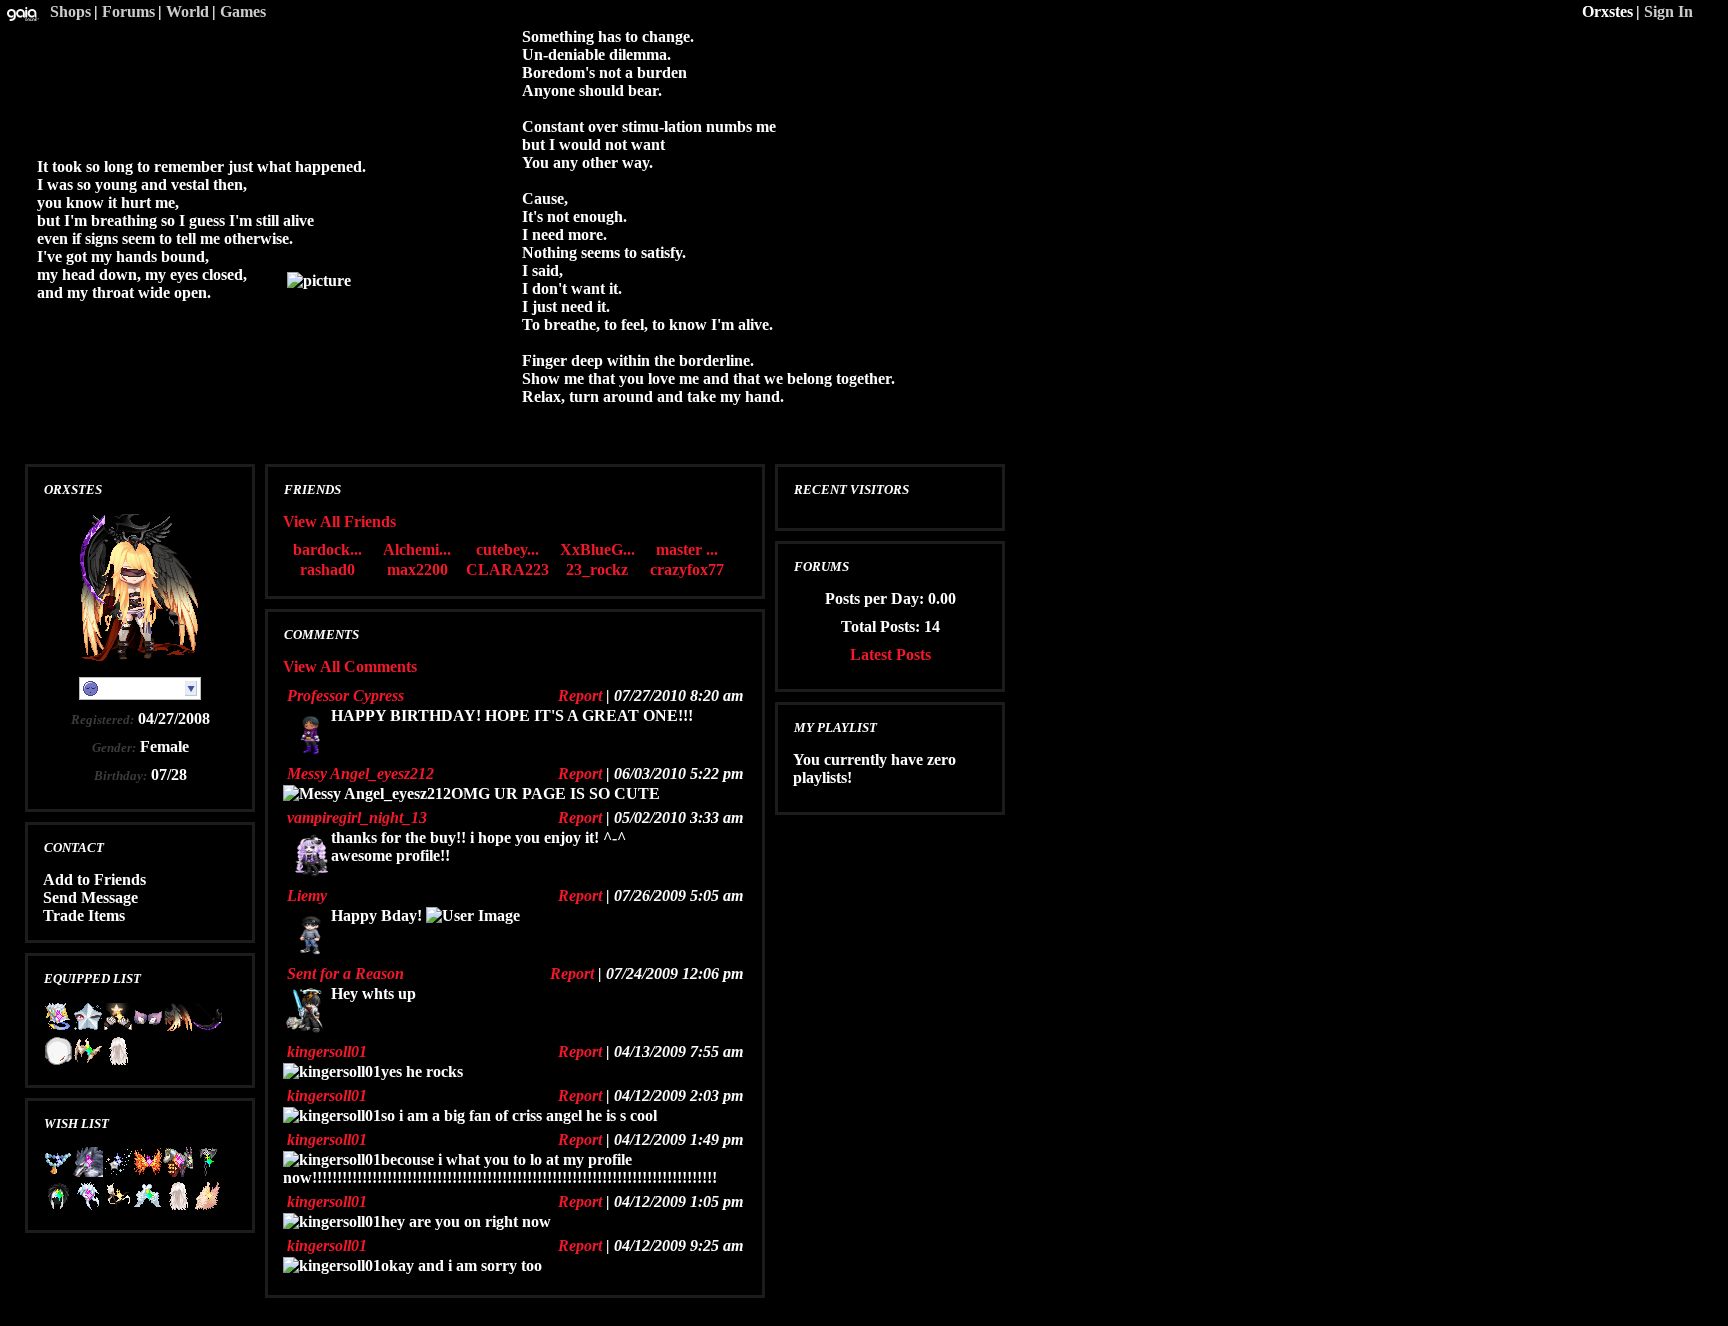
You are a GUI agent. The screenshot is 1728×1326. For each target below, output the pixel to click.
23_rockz (597, 569)
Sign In (1668, 11)
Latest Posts (890, 654)
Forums (128, 11)
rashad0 (327, 569)
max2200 (417, 569)
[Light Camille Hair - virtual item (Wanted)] (178, 1205)
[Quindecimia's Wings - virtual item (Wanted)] (208, 1205)
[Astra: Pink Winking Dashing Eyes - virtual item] (88, 1026)
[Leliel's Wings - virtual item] (178, 1026)
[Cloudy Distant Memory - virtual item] (118, 1026)
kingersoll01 (327, 1051)
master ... (687, 549)
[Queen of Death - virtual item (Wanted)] (118, 1205)
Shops (70, 11)
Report (580, 695)
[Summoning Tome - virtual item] (58, 1026)
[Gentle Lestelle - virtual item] (148, 1026)
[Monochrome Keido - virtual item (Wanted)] (58, 1205)
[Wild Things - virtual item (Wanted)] (88, 1171)
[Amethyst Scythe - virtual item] (208, 1026)
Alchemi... (417, 549)
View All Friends (339, 521)
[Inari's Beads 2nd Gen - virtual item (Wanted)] (58, 1171)
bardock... (327, 549)
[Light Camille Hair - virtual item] (118, 1060)
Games (243, 11)
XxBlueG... (597, 549)
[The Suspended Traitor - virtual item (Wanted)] (208, 1171)
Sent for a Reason (345, 973)
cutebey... (507, 549)
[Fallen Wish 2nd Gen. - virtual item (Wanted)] (118, 1171)
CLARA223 (507, 569)
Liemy (307, 895)
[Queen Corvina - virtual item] (88, 1060)
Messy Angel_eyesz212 (360, 773)
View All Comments (350, 666)
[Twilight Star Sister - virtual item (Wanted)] (148, 1205)
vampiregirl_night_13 (357, 817)
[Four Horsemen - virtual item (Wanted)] (178, 1171)
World (187, 11)
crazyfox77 (687, 569)
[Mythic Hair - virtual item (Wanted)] (88, 1205)
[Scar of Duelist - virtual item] (58, 1060)
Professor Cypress (345, 695)
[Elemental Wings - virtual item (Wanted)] (148, 1171)
